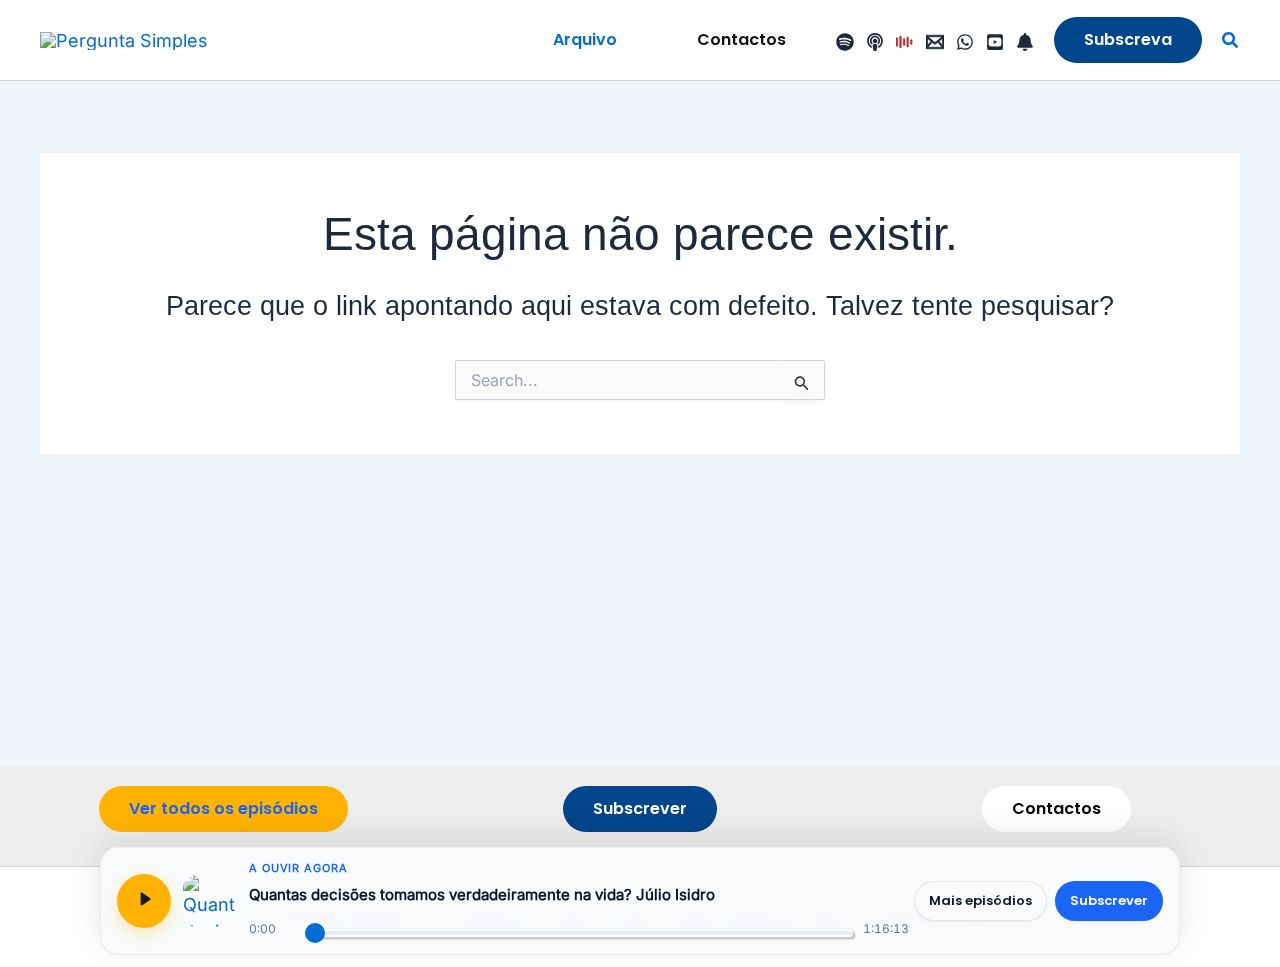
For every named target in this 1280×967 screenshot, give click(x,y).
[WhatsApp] (965, 42)
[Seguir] (1025, 42)
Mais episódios (980, 900)
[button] (585, 40)
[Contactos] (935, 42)
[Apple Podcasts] (875, 42)
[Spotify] (845, 42)
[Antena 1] (905, 42)
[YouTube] (995, 42)
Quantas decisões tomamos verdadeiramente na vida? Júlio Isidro (482, 894)
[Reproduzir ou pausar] (144, 901)
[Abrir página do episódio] (209, 901)
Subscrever (1109, 900)
